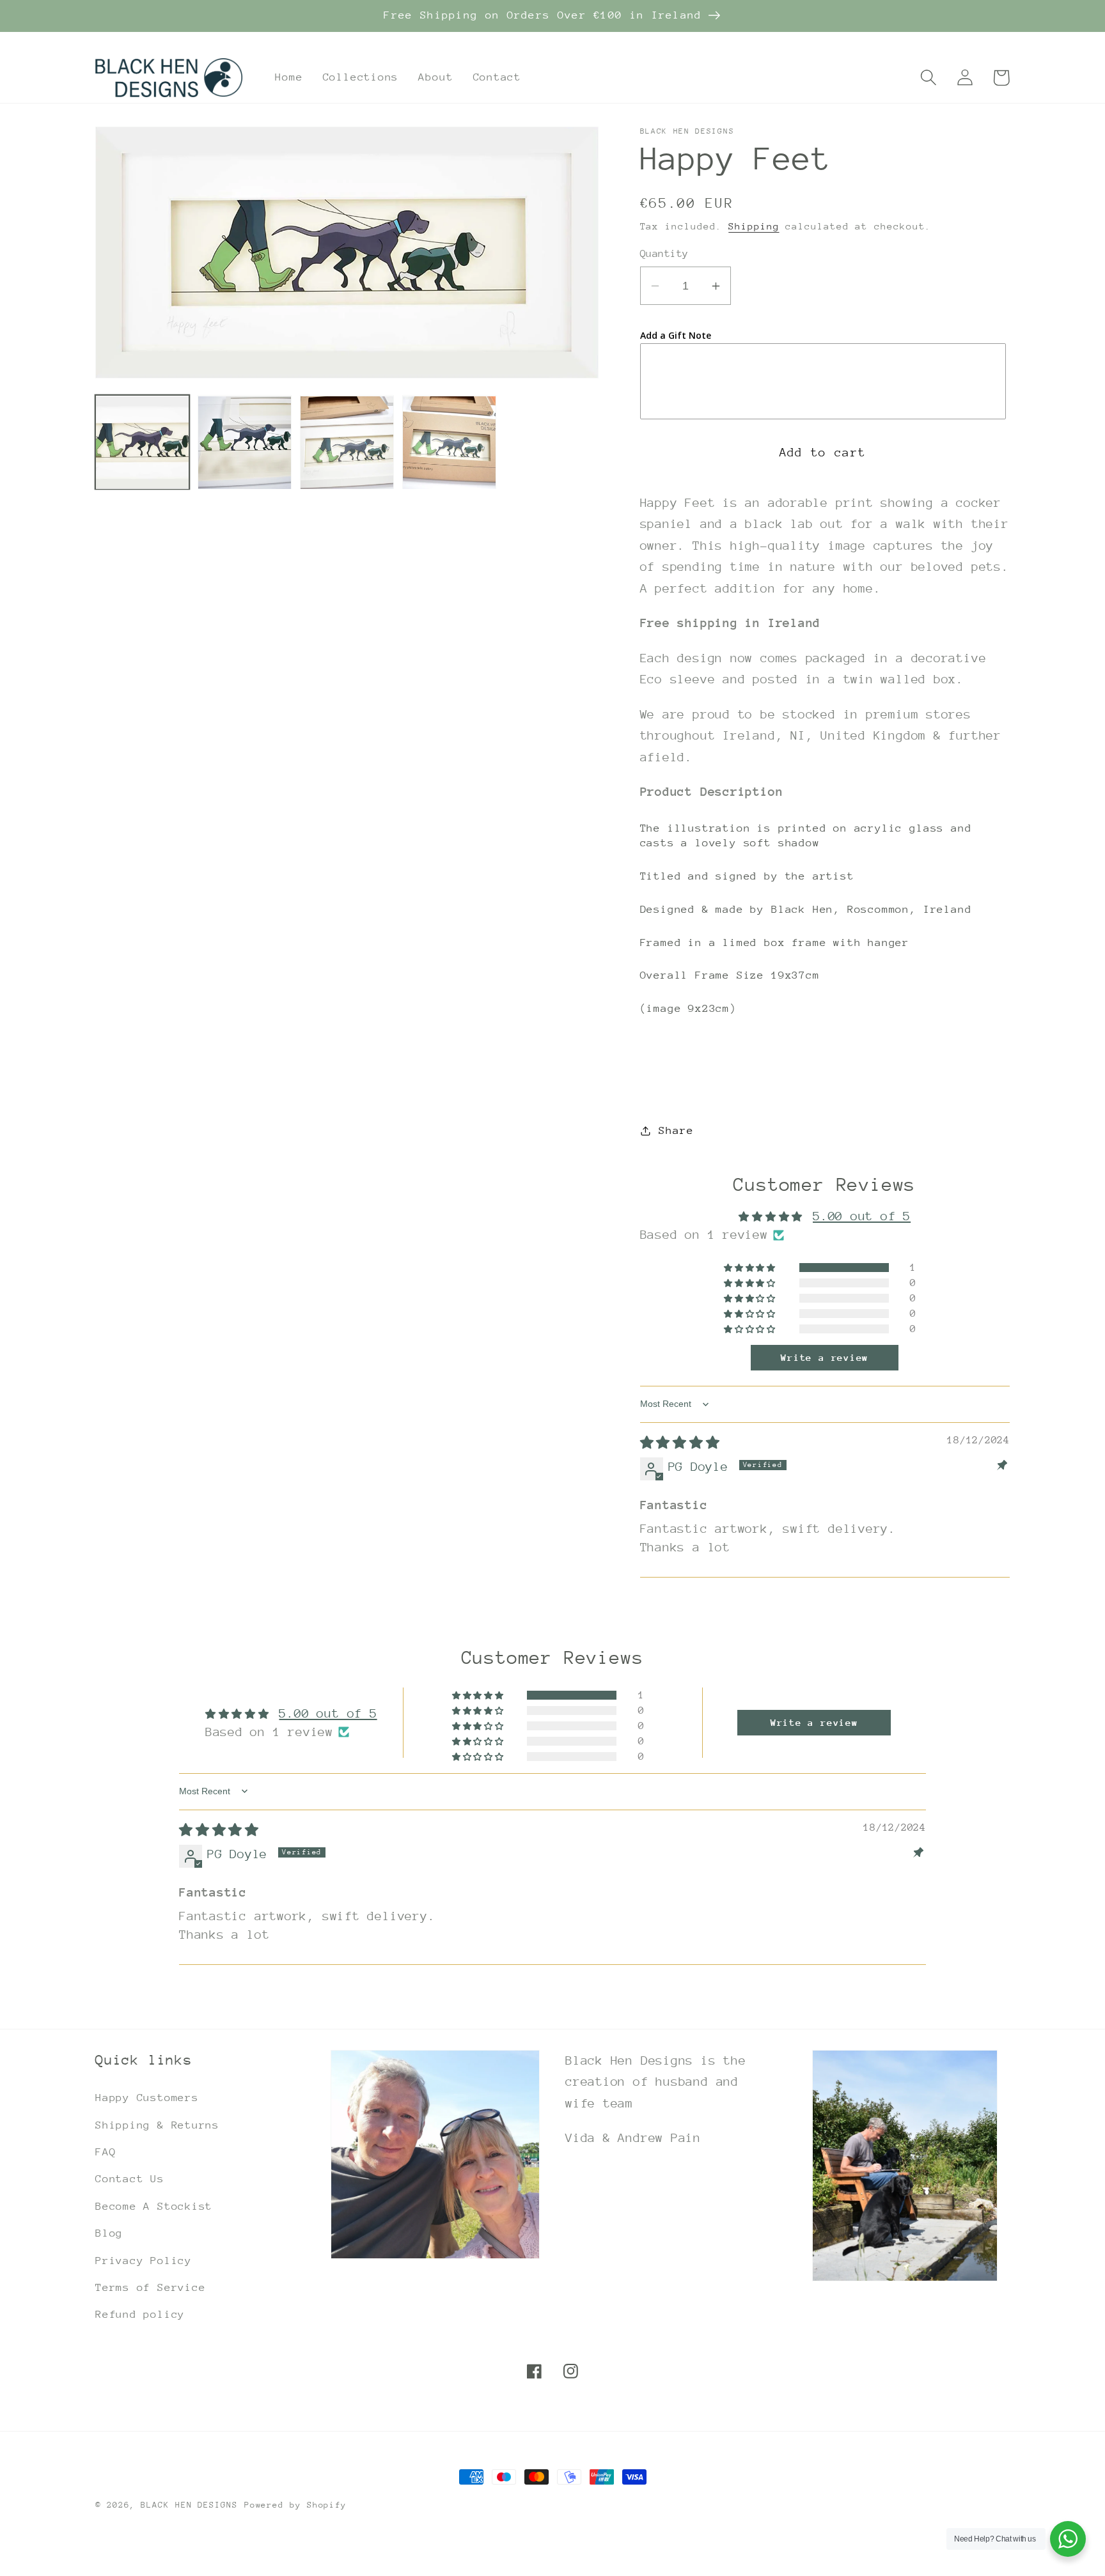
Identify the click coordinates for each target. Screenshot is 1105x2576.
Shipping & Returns (157, 2125)
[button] (928, 78)
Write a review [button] (825, 1358)
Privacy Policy (144, 2261)
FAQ (106, 2152)
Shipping (754, 227)
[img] (680, 1443)
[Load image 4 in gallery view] (449, 443)
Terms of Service (150, 2287)
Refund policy (140, 2314)
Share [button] (676, 1130)
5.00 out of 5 (862, 1216)
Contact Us (130, 2179)
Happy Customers (147, 2098)
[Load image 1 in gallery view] (142, 443)
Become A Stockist (154, 2206)
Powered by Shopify (295, 2505)
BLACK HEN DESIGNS (189, 2505)
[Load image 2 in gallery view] (245, 443)
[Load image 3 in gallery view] (347, 443)
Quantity (664, 254)
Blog (109, 2233)
